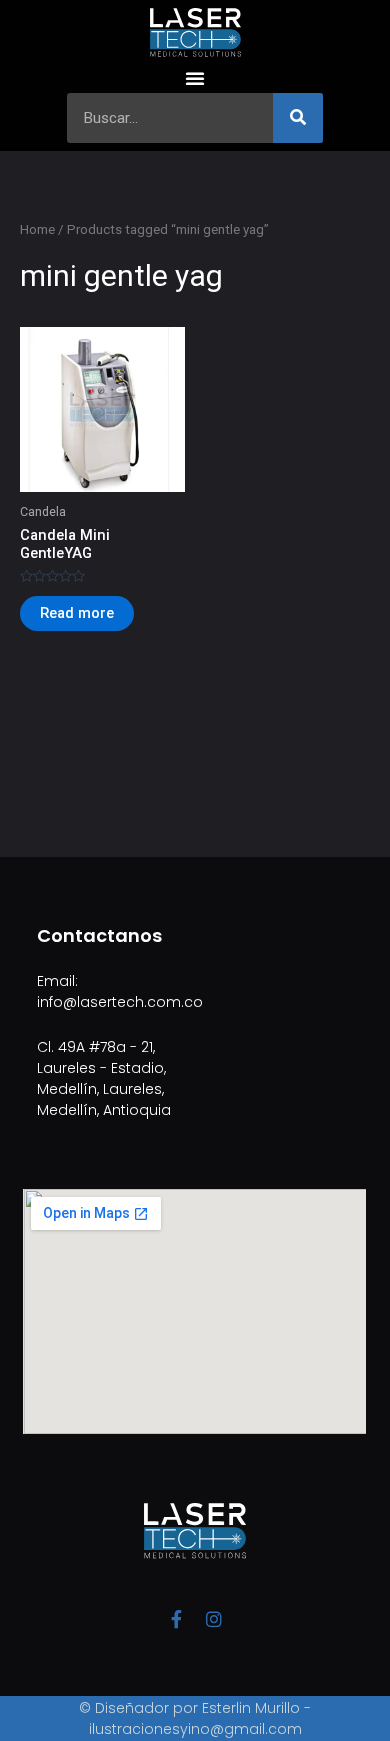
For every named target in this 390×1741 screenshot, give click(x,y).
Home (37, 229)
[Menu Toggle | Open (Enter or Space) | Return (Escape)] (195, 78)
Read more (77, 613)
